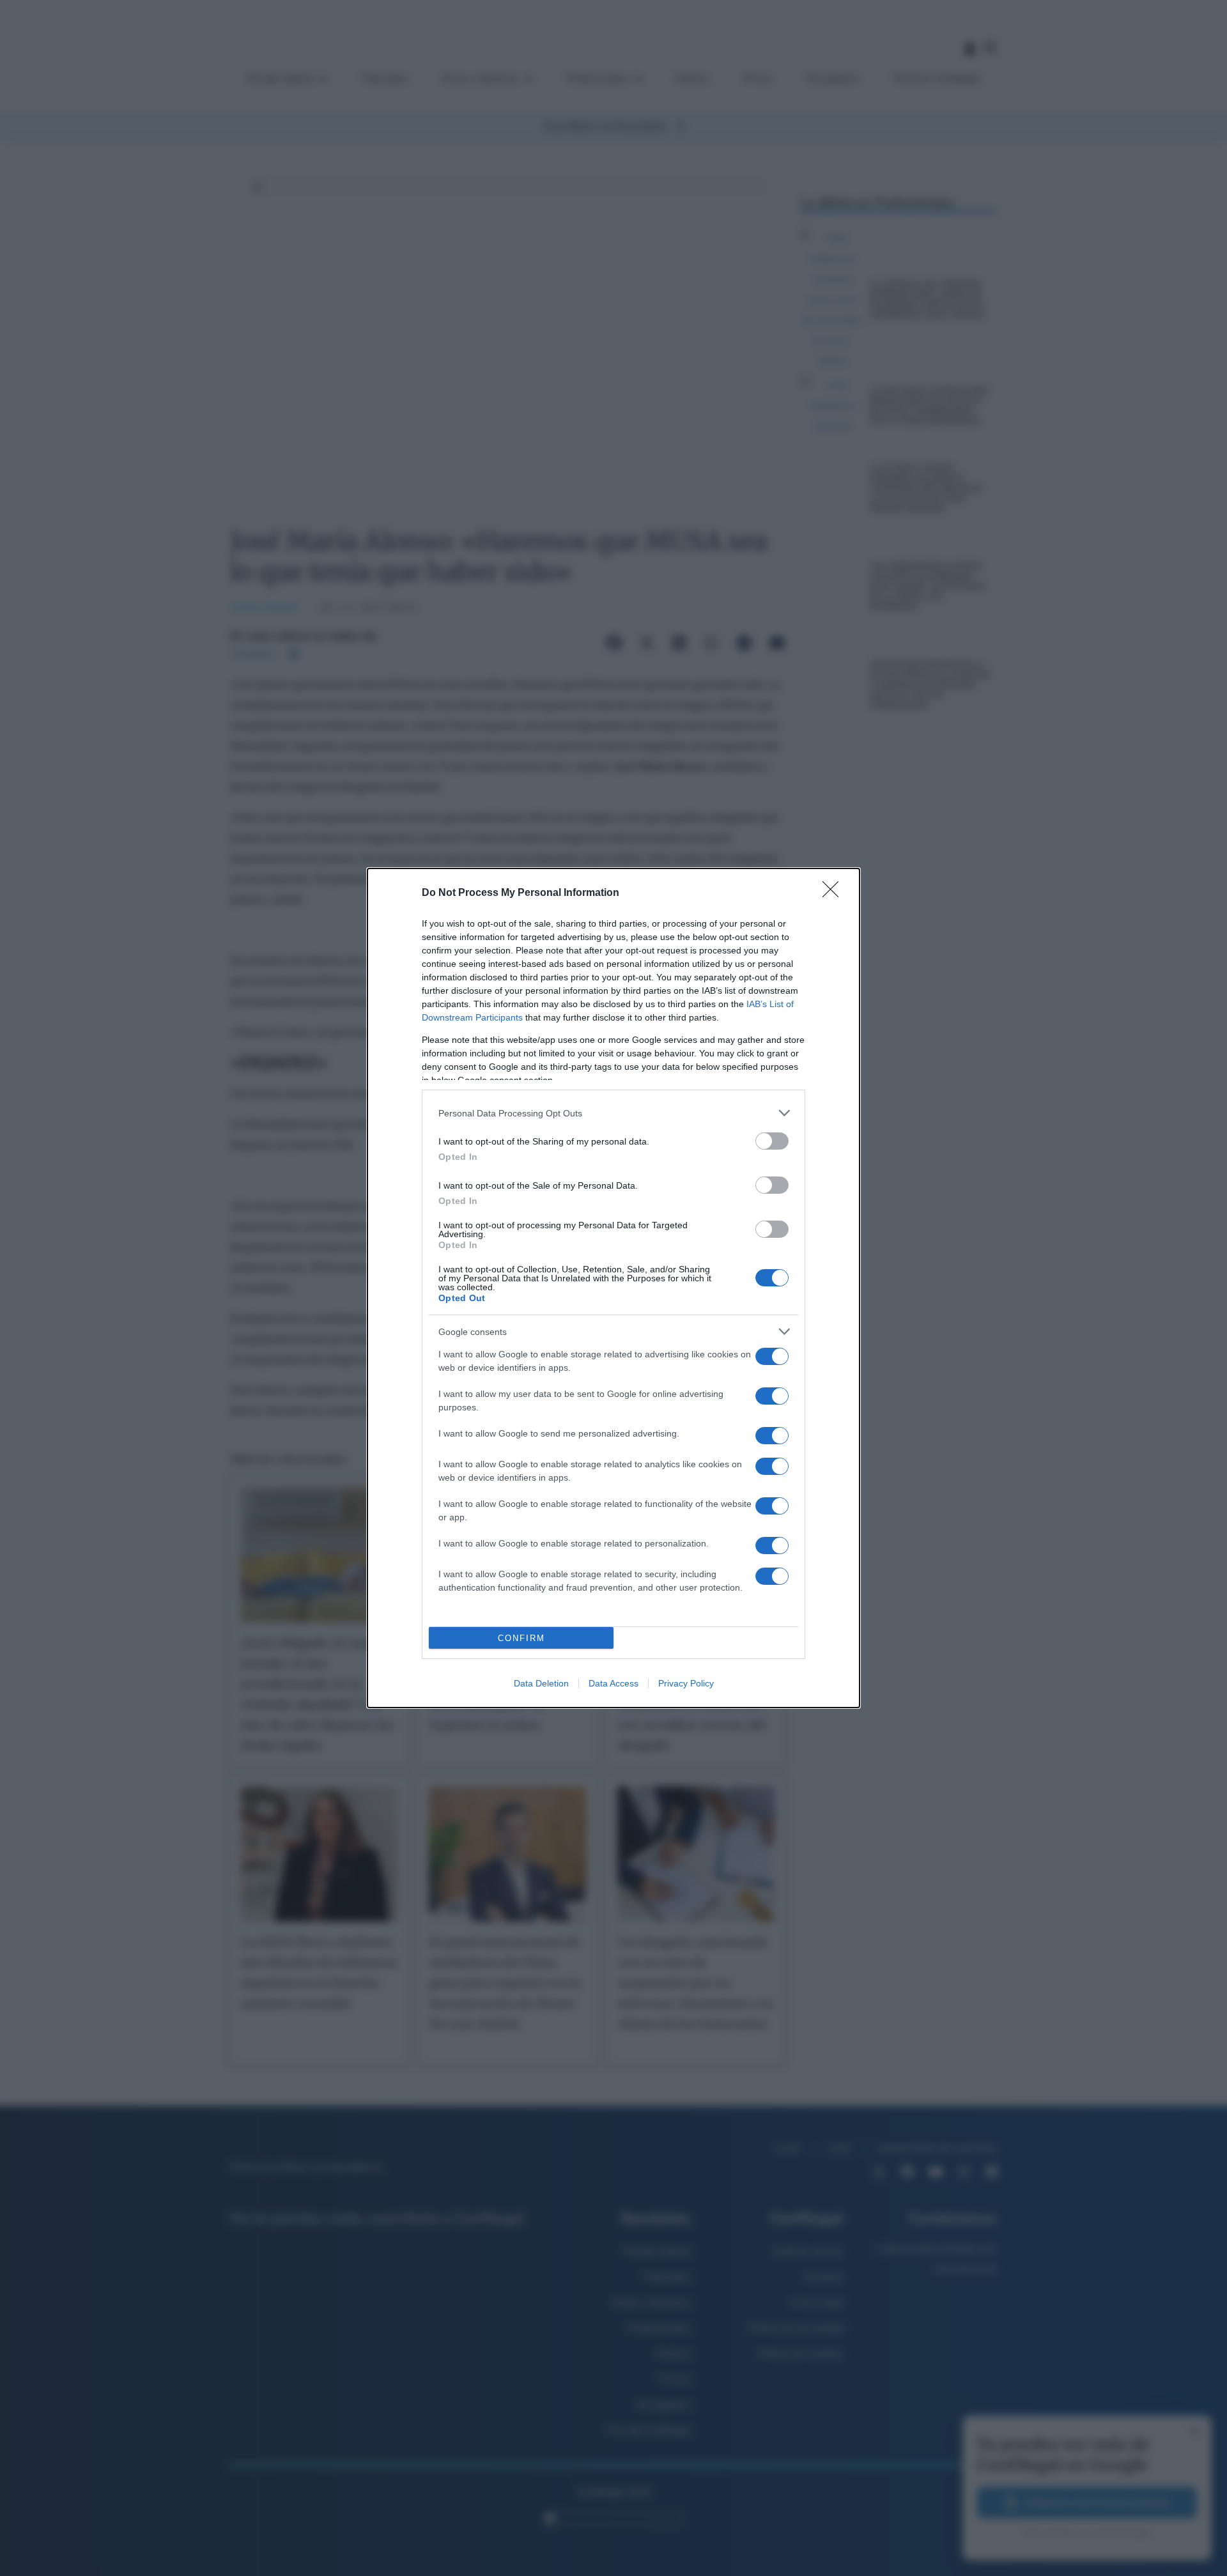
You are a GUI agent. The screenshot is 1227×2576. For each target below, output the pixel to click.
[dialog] (613, 1288)
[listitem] (613, 1113)
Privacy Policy (686, 1683)
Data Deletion (541, 1683)
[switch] (772, 1141)
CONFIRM (521, 1638)
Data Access (613, 1683)
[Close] (835, 893)
